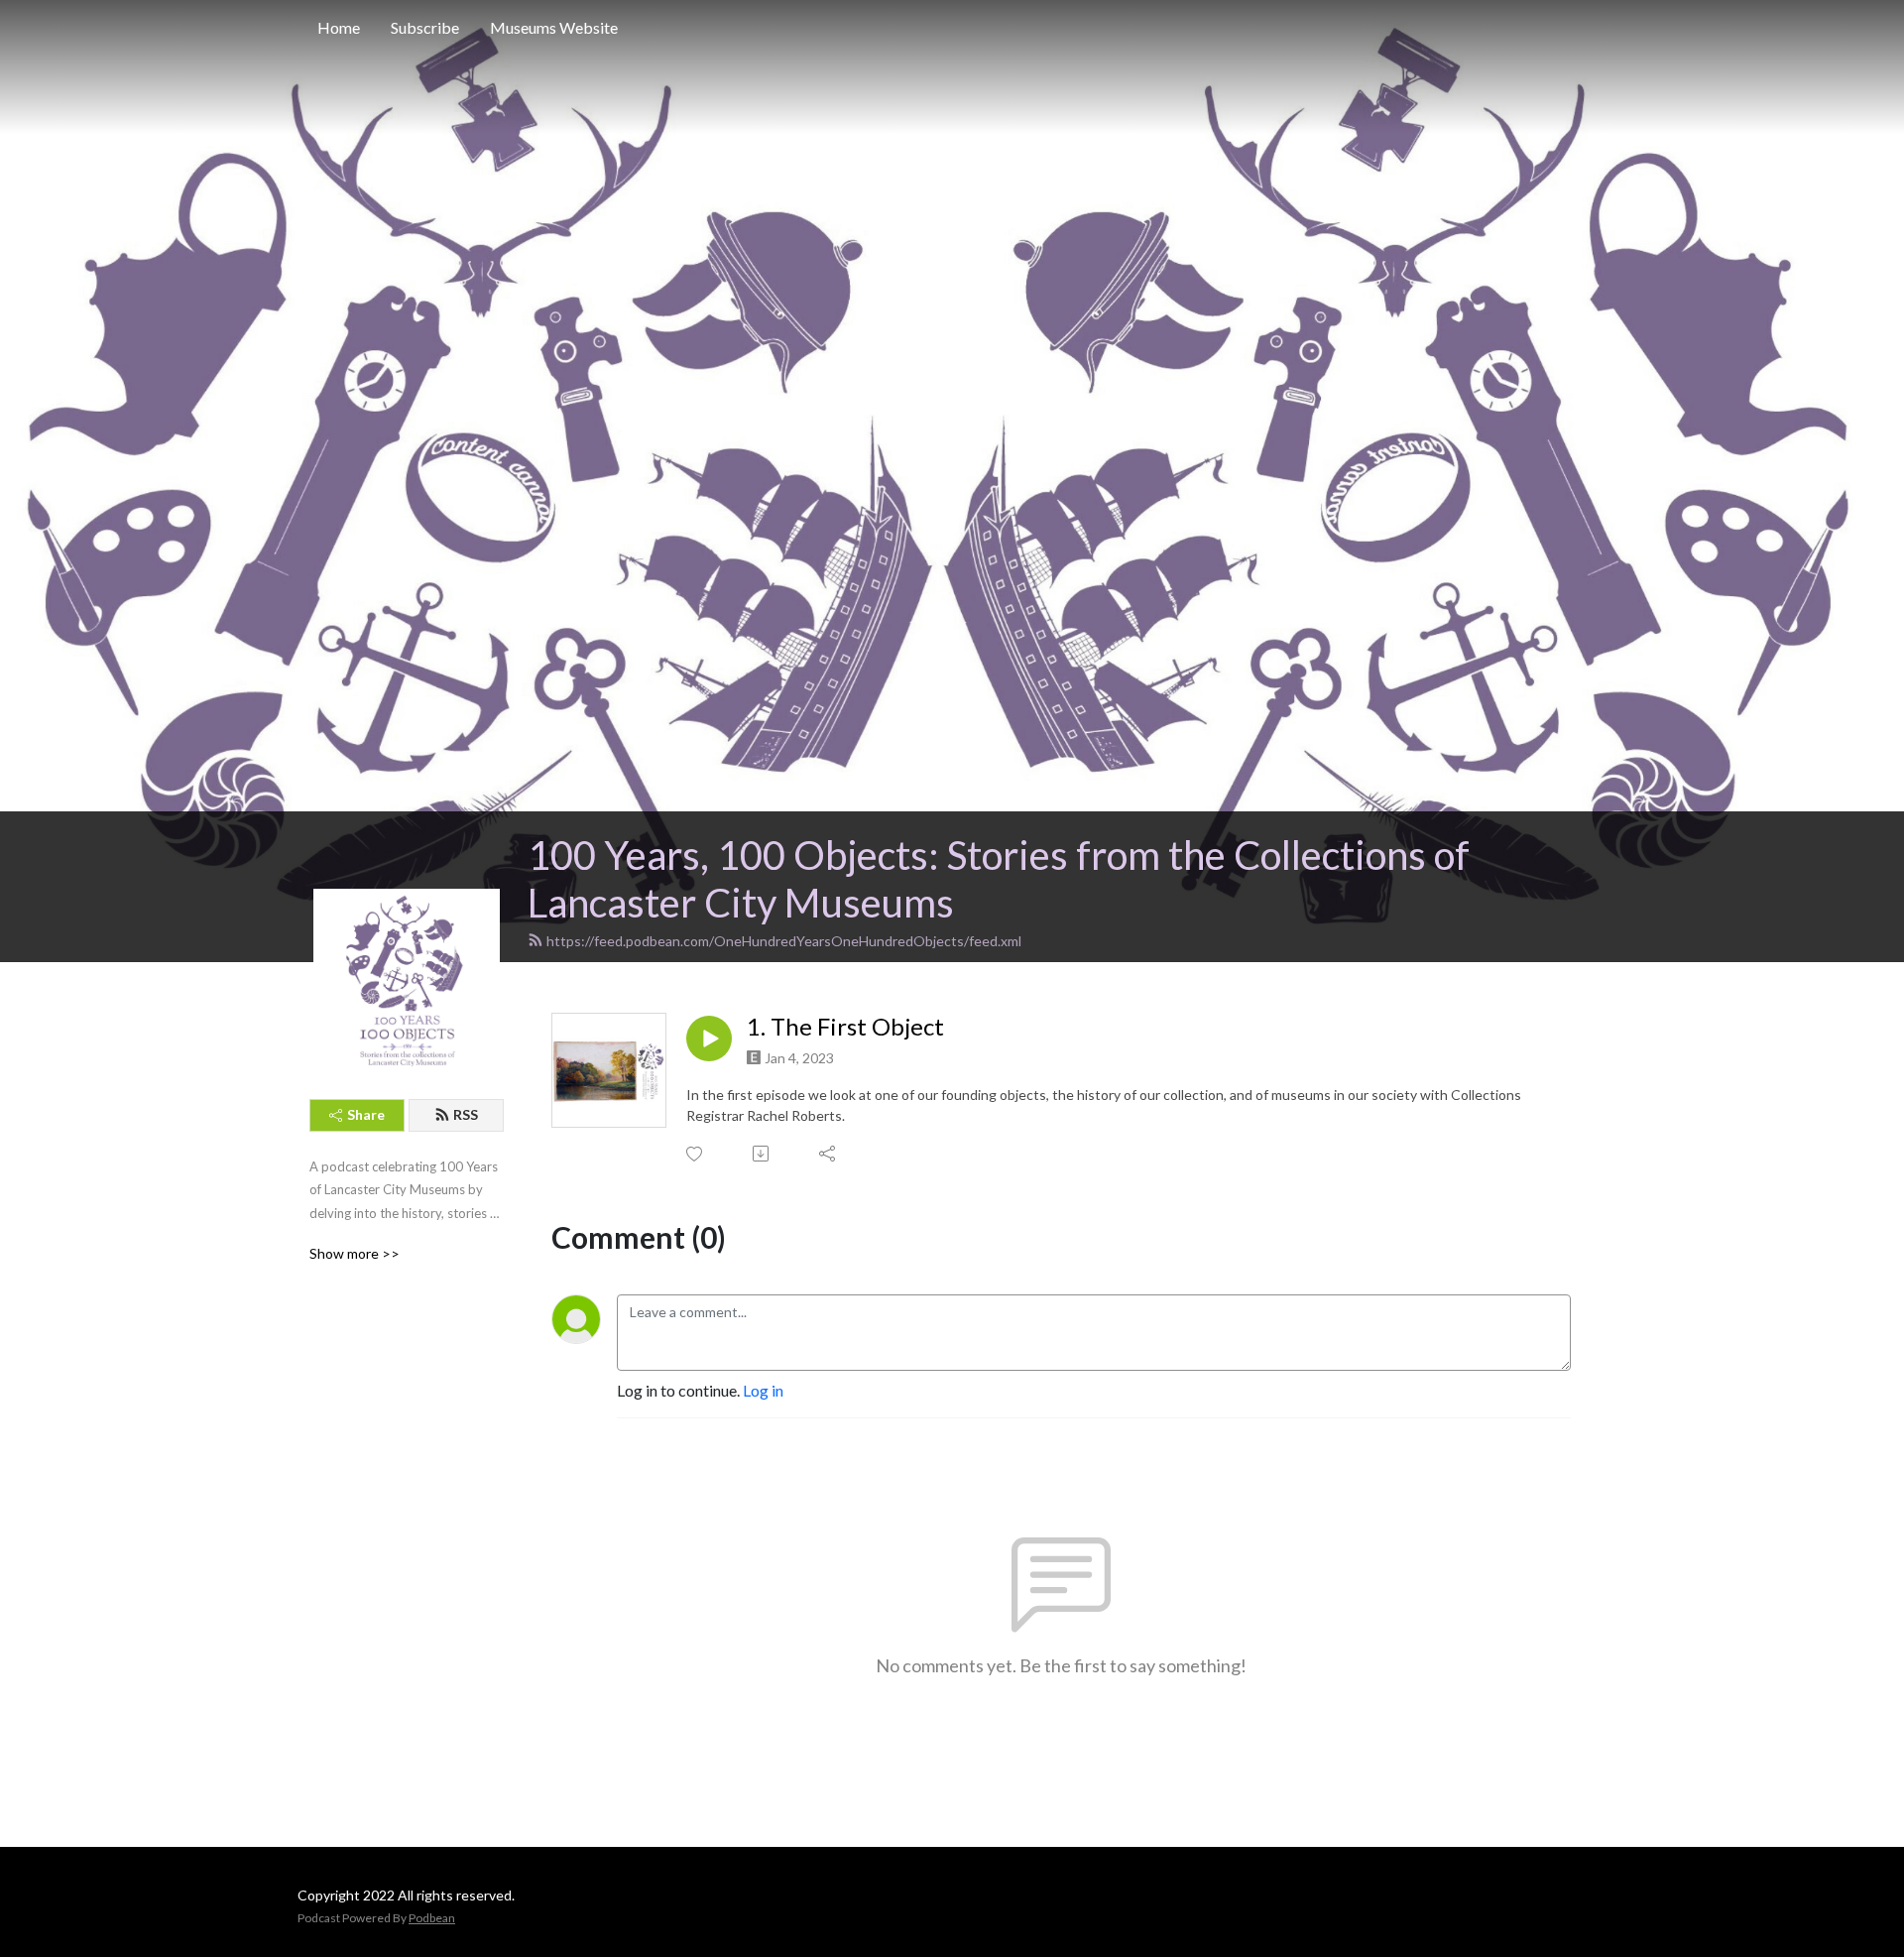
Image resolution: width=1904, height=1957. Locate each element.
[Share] (829, 1154)
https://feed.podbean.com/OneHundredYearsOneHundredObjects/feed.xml (784, 941)
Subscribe (425, 27)
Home (339, 27)
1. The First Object (845, 1027)
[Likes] (696, 1154)
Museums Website (554, 27)
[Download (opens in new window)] (762, 1154)
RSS (466, 1114)
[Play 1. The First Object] (709, 1039)
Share (366, 1114)
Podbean (432, 1918)
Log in (763, 1390)
